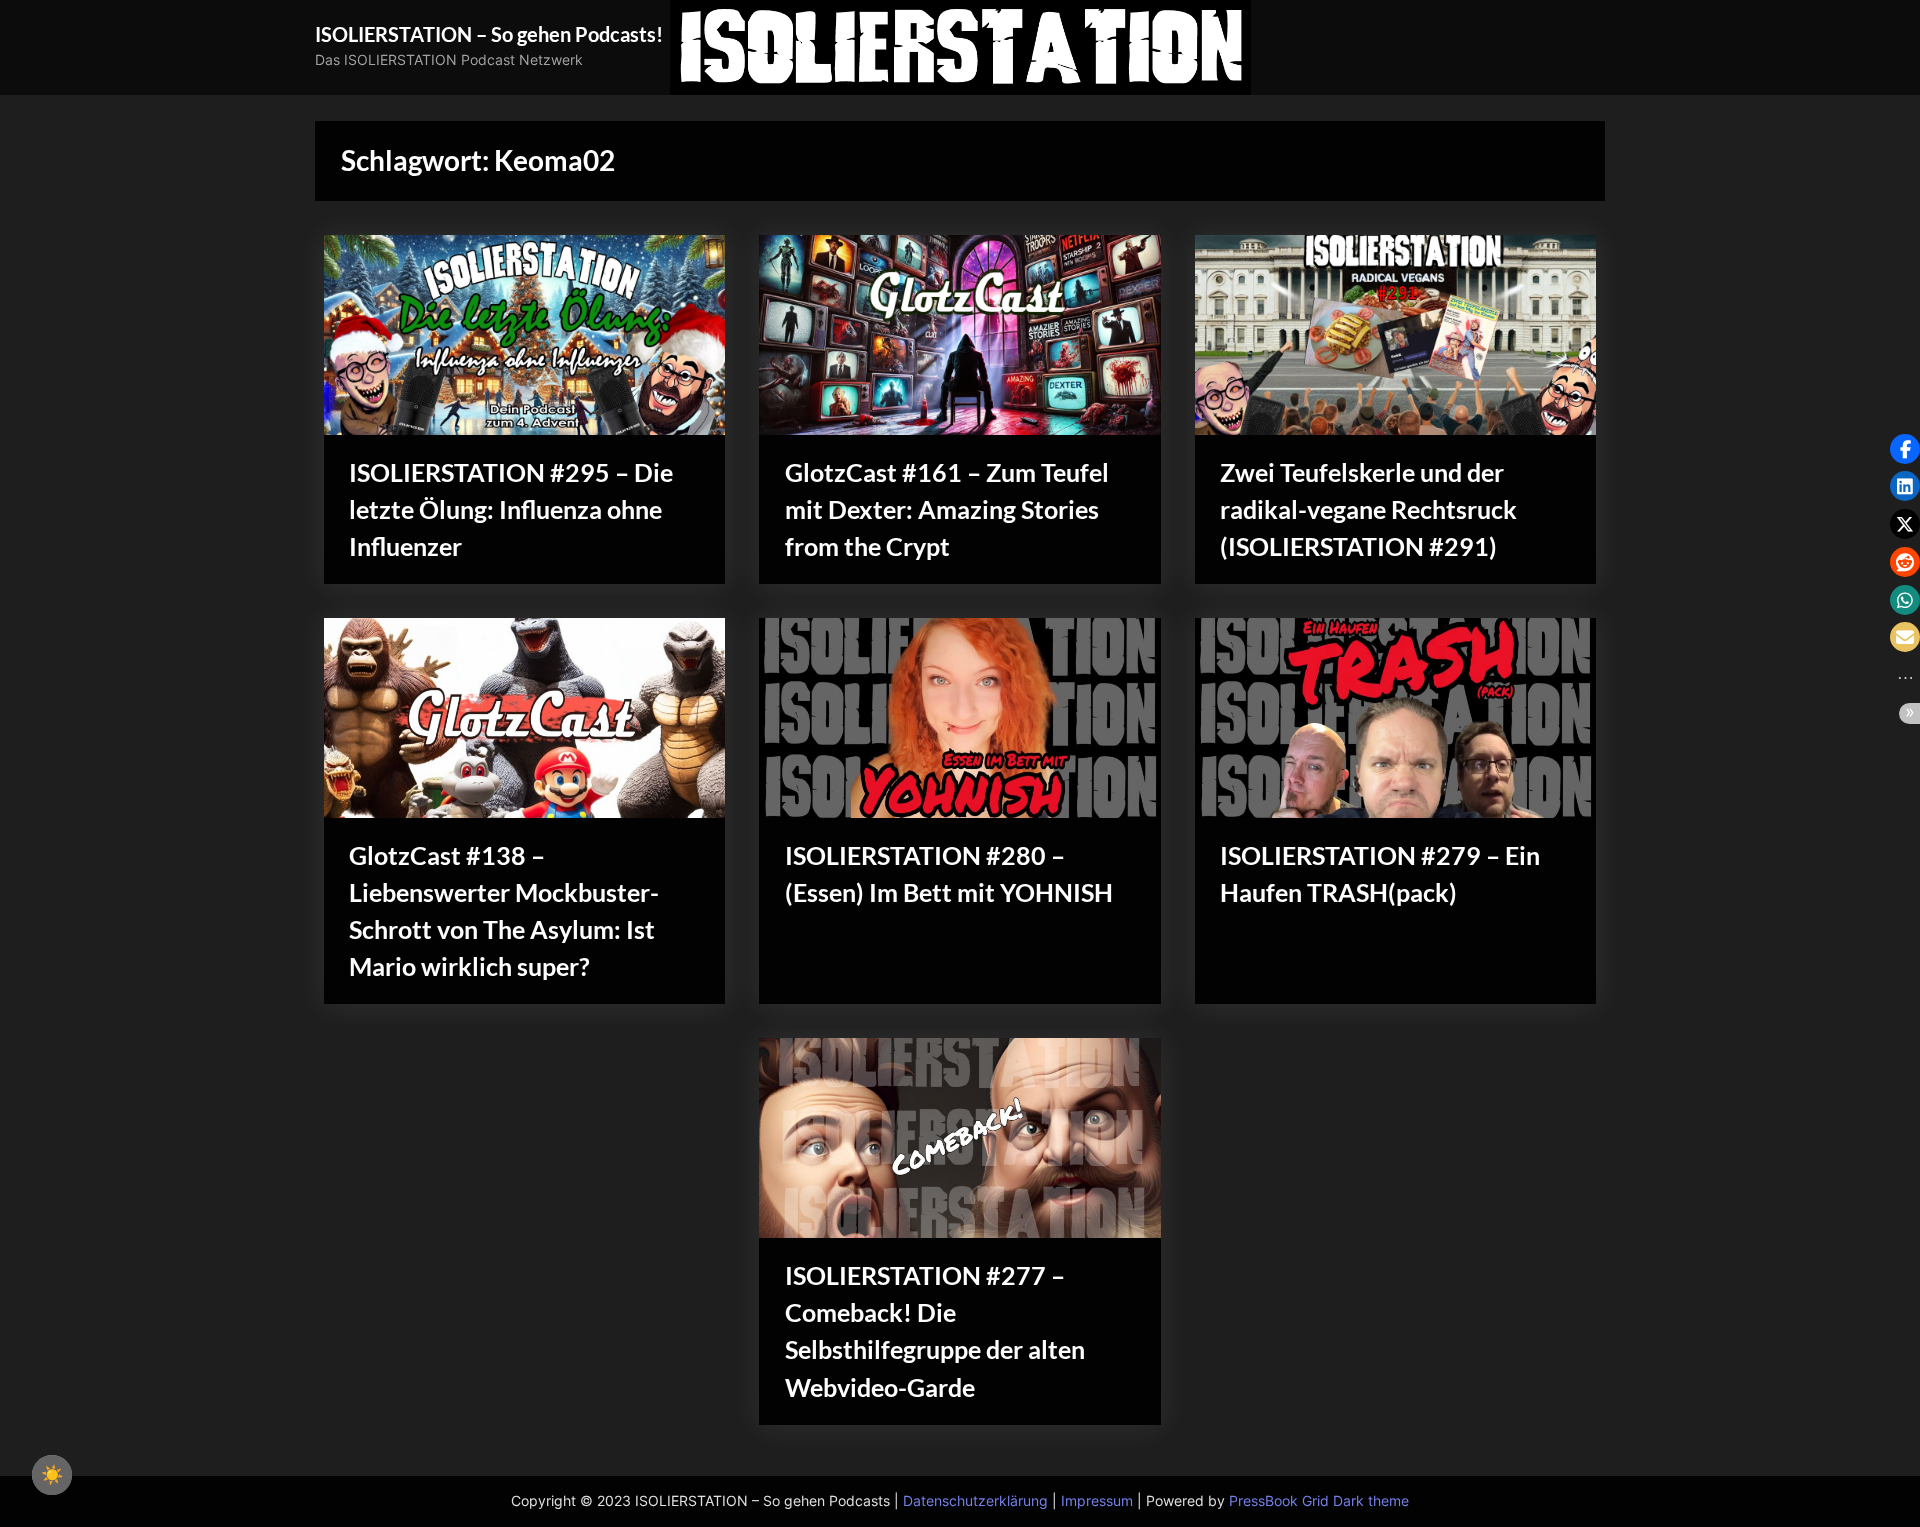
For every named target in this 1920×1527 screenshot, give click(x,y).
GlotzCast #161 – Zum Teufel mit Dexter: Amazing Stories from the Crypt (947, 509)
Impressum (1097, 1501)
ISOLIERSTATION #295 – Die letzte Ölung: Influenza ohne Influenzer (511, 509)
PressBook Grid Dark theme (1319, 1501)
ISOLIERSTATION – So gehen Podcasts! (489, 34)
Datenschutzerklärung (975, 1501)
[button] (1905, 449)
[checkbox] (52, 1475)
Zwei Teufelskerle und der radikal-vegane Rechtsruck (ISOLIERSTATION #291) (1368, 509)
